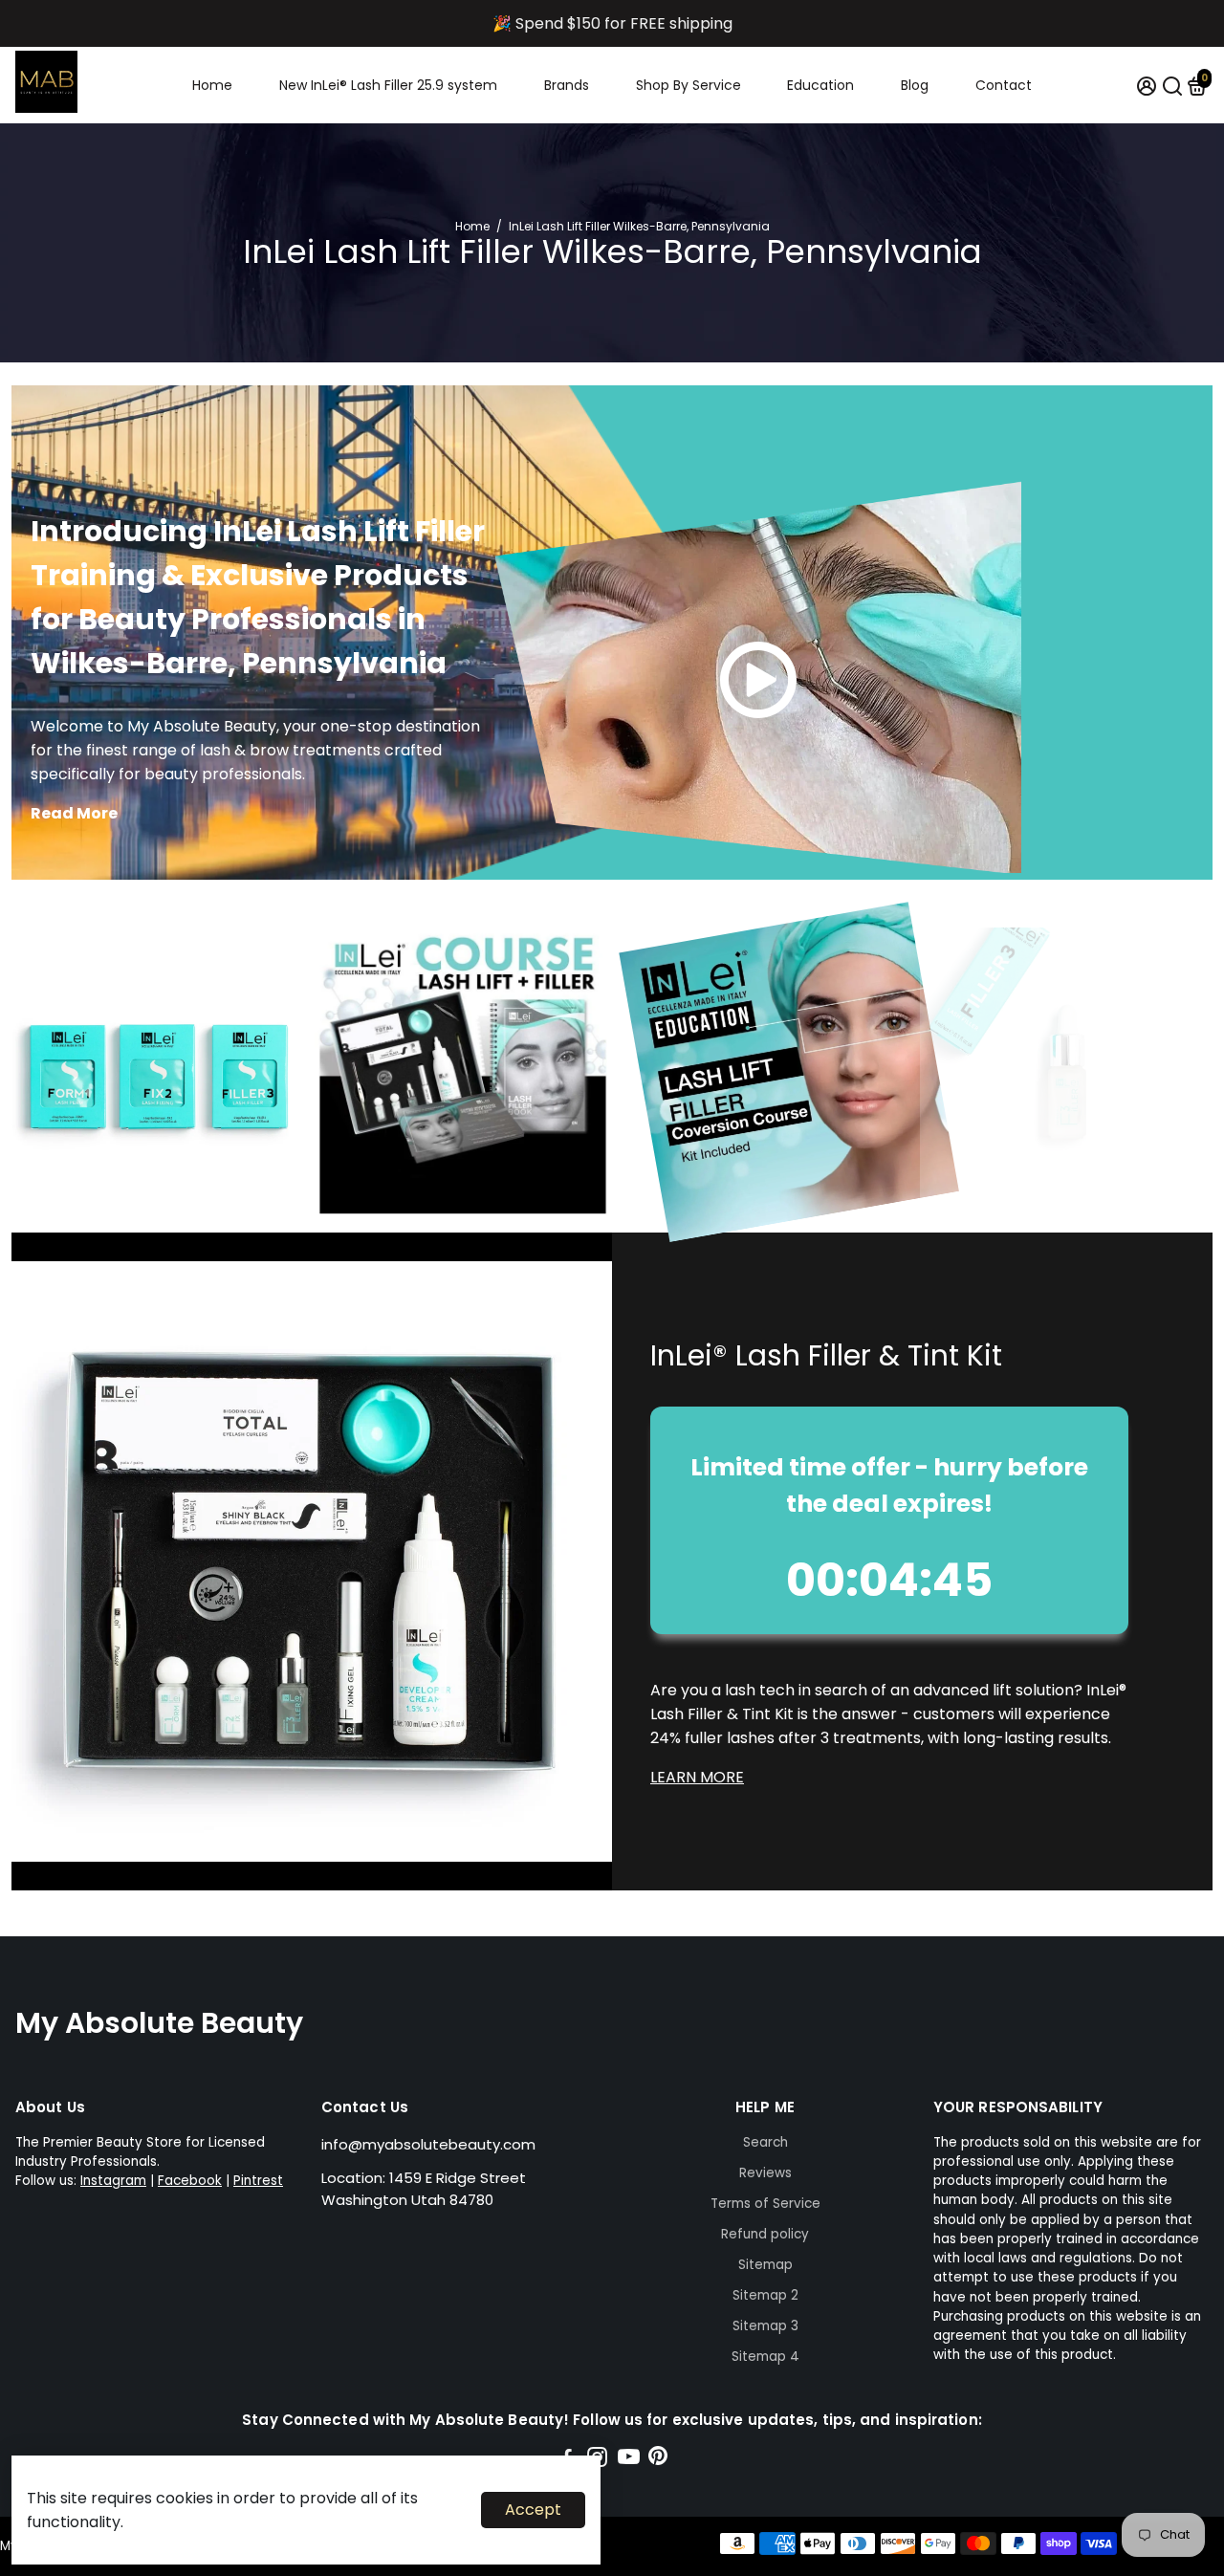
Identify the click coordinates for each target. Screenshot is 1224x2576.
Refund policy (765, 2234)
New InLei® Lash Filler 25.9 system (388, 85)
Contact (1004, 85)
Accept (533, 2510)
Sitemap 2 (765, 2295)
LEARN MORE (697, 1777)
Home (212, 85)
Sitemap (765, 2265)
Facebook (190, 2181)
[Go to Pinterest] (658, 2460)
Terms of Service (765, 2204)
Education (820, 85)
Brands (567, 85)
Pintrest (258, 2181)
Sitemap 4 (765, 2357)
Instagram (113, 2181)
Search (765, 2142)
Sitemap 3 (765, 2326)
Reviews (765, 2173)
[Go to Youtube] (629, 2460)
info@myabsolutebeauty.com (428, 2144)
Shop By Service (688, 85)
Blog (915, 85)
